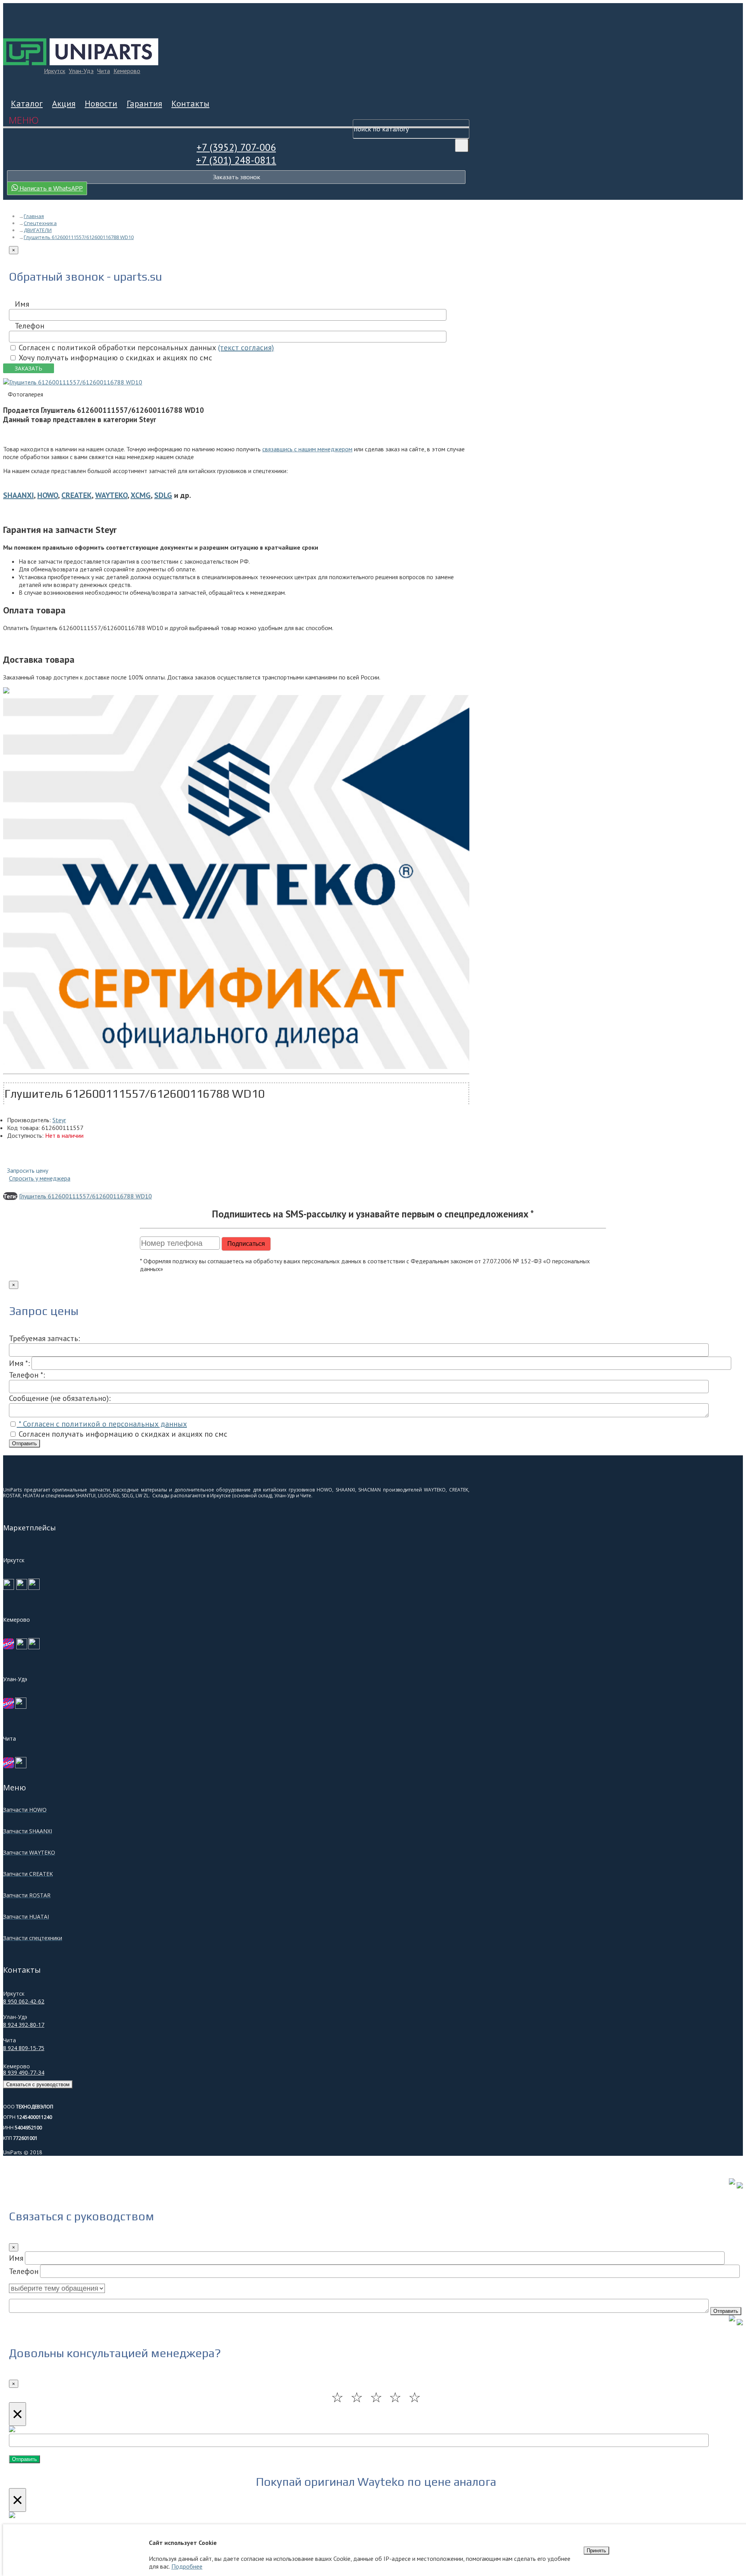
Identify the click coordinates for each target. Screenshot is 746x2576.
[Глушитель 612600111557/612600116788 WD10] (73, 382)
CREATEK (77, 495)
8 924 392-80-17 (24, 2025)
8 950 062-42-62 (24, 2001)
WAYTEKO (111, 495)
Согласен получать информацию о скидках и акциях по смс (122, 1434)
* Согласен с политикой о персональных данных (102, 1424)
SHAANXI (18, 495)
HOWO (48, 495)
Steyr (59, 1120)
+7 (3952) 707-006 (236, 147)
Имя (22, 304)
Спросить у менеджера (40, 1178)
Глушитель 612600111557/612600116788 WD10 (85, 1196)
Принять (596, 2551)
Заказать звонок (236, 177)
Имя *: (19, 1363)
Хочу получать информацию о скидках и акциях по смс (114, 358)
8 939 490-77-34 (24, 2072)
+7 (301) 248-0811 (236, 160)
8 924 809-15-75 (24, 2048)
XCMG (141, 495)
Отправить (24, 1443)
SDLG (163, 495)
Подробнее (187, 2566)
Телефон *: (27, 1375)
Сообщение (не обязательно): (60, 1398)
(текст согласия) (246, 348)
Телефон (30, 326)
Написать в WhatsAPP (50, 188)
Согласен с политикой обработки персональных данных (145, 348)
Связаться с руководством (38, 2084)
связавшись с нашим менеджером (307, 449)
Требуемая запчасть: (44, 1338)
